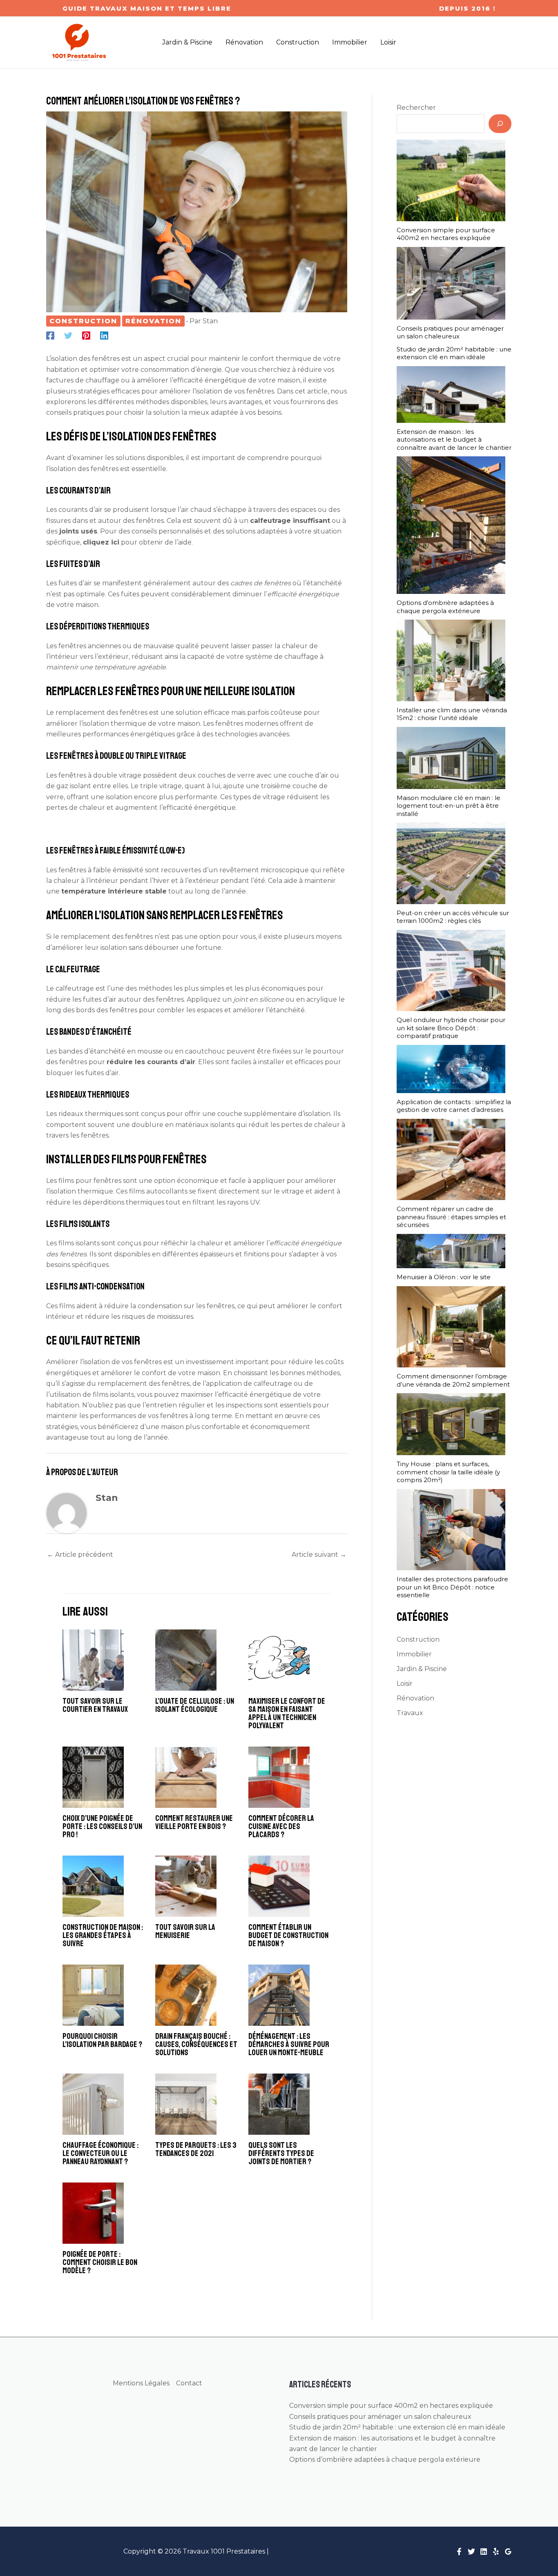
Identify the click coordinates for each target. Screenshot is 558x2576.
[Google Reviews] (508, 2552)
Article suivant (319, 1555)
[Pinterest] (86, 335)
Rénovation (153, 321)
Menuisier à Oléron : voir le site (444, 1277)
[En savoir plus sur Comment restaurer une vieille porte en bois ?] (186, 1777)
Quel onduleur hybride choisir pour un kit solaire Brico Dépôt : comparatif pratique (451, 1028)
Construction (83, 321)
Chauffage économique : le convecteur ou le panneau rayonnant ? (100, 2153)
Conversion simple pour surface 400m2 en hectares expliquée (446, 234)
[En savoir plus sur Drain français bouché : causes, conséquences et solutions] (186, 1995)
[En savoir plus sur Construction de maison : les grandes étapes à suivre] (93, 1886)
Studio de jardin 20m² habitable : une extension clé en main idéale (454, 353)
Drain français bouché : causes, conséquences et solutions (196, 2044)
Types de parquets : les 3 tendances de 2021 (196, 2149)
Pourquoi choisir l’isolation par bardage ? (102, 2040)
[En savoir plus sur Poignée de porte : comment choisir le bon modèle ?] (93, 2213)
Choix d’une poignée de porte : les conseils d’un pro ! (102, 1826)
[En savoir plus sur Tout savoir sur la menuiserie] (186, 1886)
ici (115, 542)
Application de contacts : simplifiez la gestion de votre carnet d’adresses (454, 1106)
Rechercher (416, 108)
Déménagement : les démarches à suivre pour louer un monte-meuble (289, 2044)
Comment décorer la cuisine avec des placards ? (281, 1826)
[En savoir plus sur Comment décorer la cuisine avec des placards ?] (279, 1777)
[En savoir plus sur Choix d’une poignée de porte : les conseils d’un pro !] (93, 1777)
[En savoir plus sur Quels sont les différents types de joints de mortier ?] (279, 2104)
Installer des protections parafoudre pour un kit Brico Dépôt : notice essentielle (452, 1587)
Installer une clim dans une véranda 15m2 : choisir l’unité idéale (452, 714)
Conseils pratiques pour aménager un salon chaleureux (450, 332)
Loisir (405, 1684)
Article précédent (80, 1555)
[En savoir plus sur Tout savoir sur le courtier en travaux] (93, 1660)
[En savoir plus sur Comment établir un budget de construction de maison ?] (279, 1886)
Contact (189, 2383)
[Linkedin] (104, 335)
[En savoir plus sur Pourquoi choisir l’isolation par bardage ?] (93, 1995)
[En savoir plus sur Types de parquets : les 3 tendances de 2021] (186, 2104)
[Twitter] (68, 335)
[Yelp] (496, 2552)
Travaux (410, 1713)
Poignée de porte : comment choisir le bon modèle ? (100, 2262)
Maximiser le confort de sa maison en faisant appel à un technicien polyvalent (287, 1713)
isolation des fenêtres (84, 469)
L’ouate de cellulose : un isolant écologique (195, 1705)
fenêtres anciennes (90, 646)
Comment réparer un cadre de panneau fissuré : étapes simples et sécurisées (451, 1217)
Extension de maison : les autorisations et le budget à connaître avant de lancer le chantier (454, 440)
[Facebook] (50, 335)
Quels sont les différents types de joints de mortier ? (281, 2153)
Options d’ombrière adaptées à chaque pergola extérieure (445, 607)
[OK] (500, 124)
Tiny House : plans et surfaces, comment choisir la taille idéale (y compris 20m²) (448, 1472)
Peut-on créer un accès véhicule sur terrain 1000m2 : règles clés (453, 917)
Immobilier (414, 1654)
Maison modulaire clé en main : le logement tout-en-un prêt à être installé (449, 806)
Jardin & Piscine (422, 1669)
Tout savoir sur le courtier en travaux (95, 1705)
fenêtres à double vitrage (100, 775)
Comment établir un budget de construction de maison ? (288, 1935)
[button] (147, 8)
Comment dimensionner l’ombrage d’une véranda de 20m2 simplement (453, 1380)
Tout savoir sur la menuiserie (185, 1931)
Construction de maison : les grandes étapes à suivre (103, 1935)
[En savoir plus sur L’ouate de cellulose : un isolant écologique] (186, 1660)
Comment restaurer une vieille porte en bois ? (194, 1822)
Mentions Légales (141, 2383)
